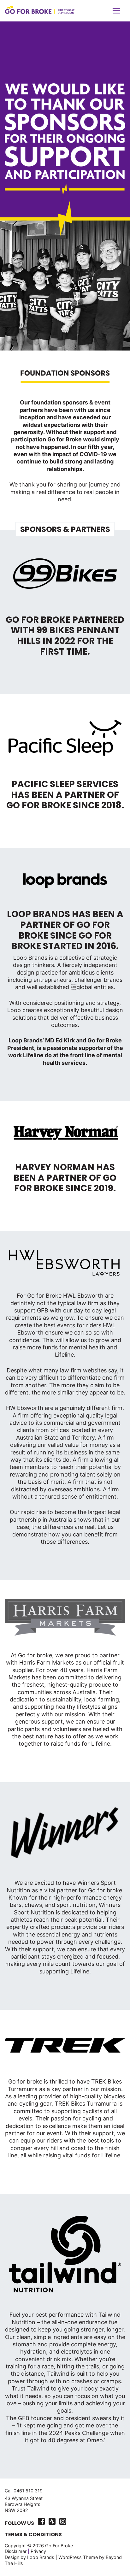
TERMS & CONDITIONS (33, 2535)
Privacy (38, 2551)
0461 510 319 (28, 2491)
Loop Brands (41, 2557)
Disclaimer (16, 2551)
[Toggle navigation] (116, 11)
